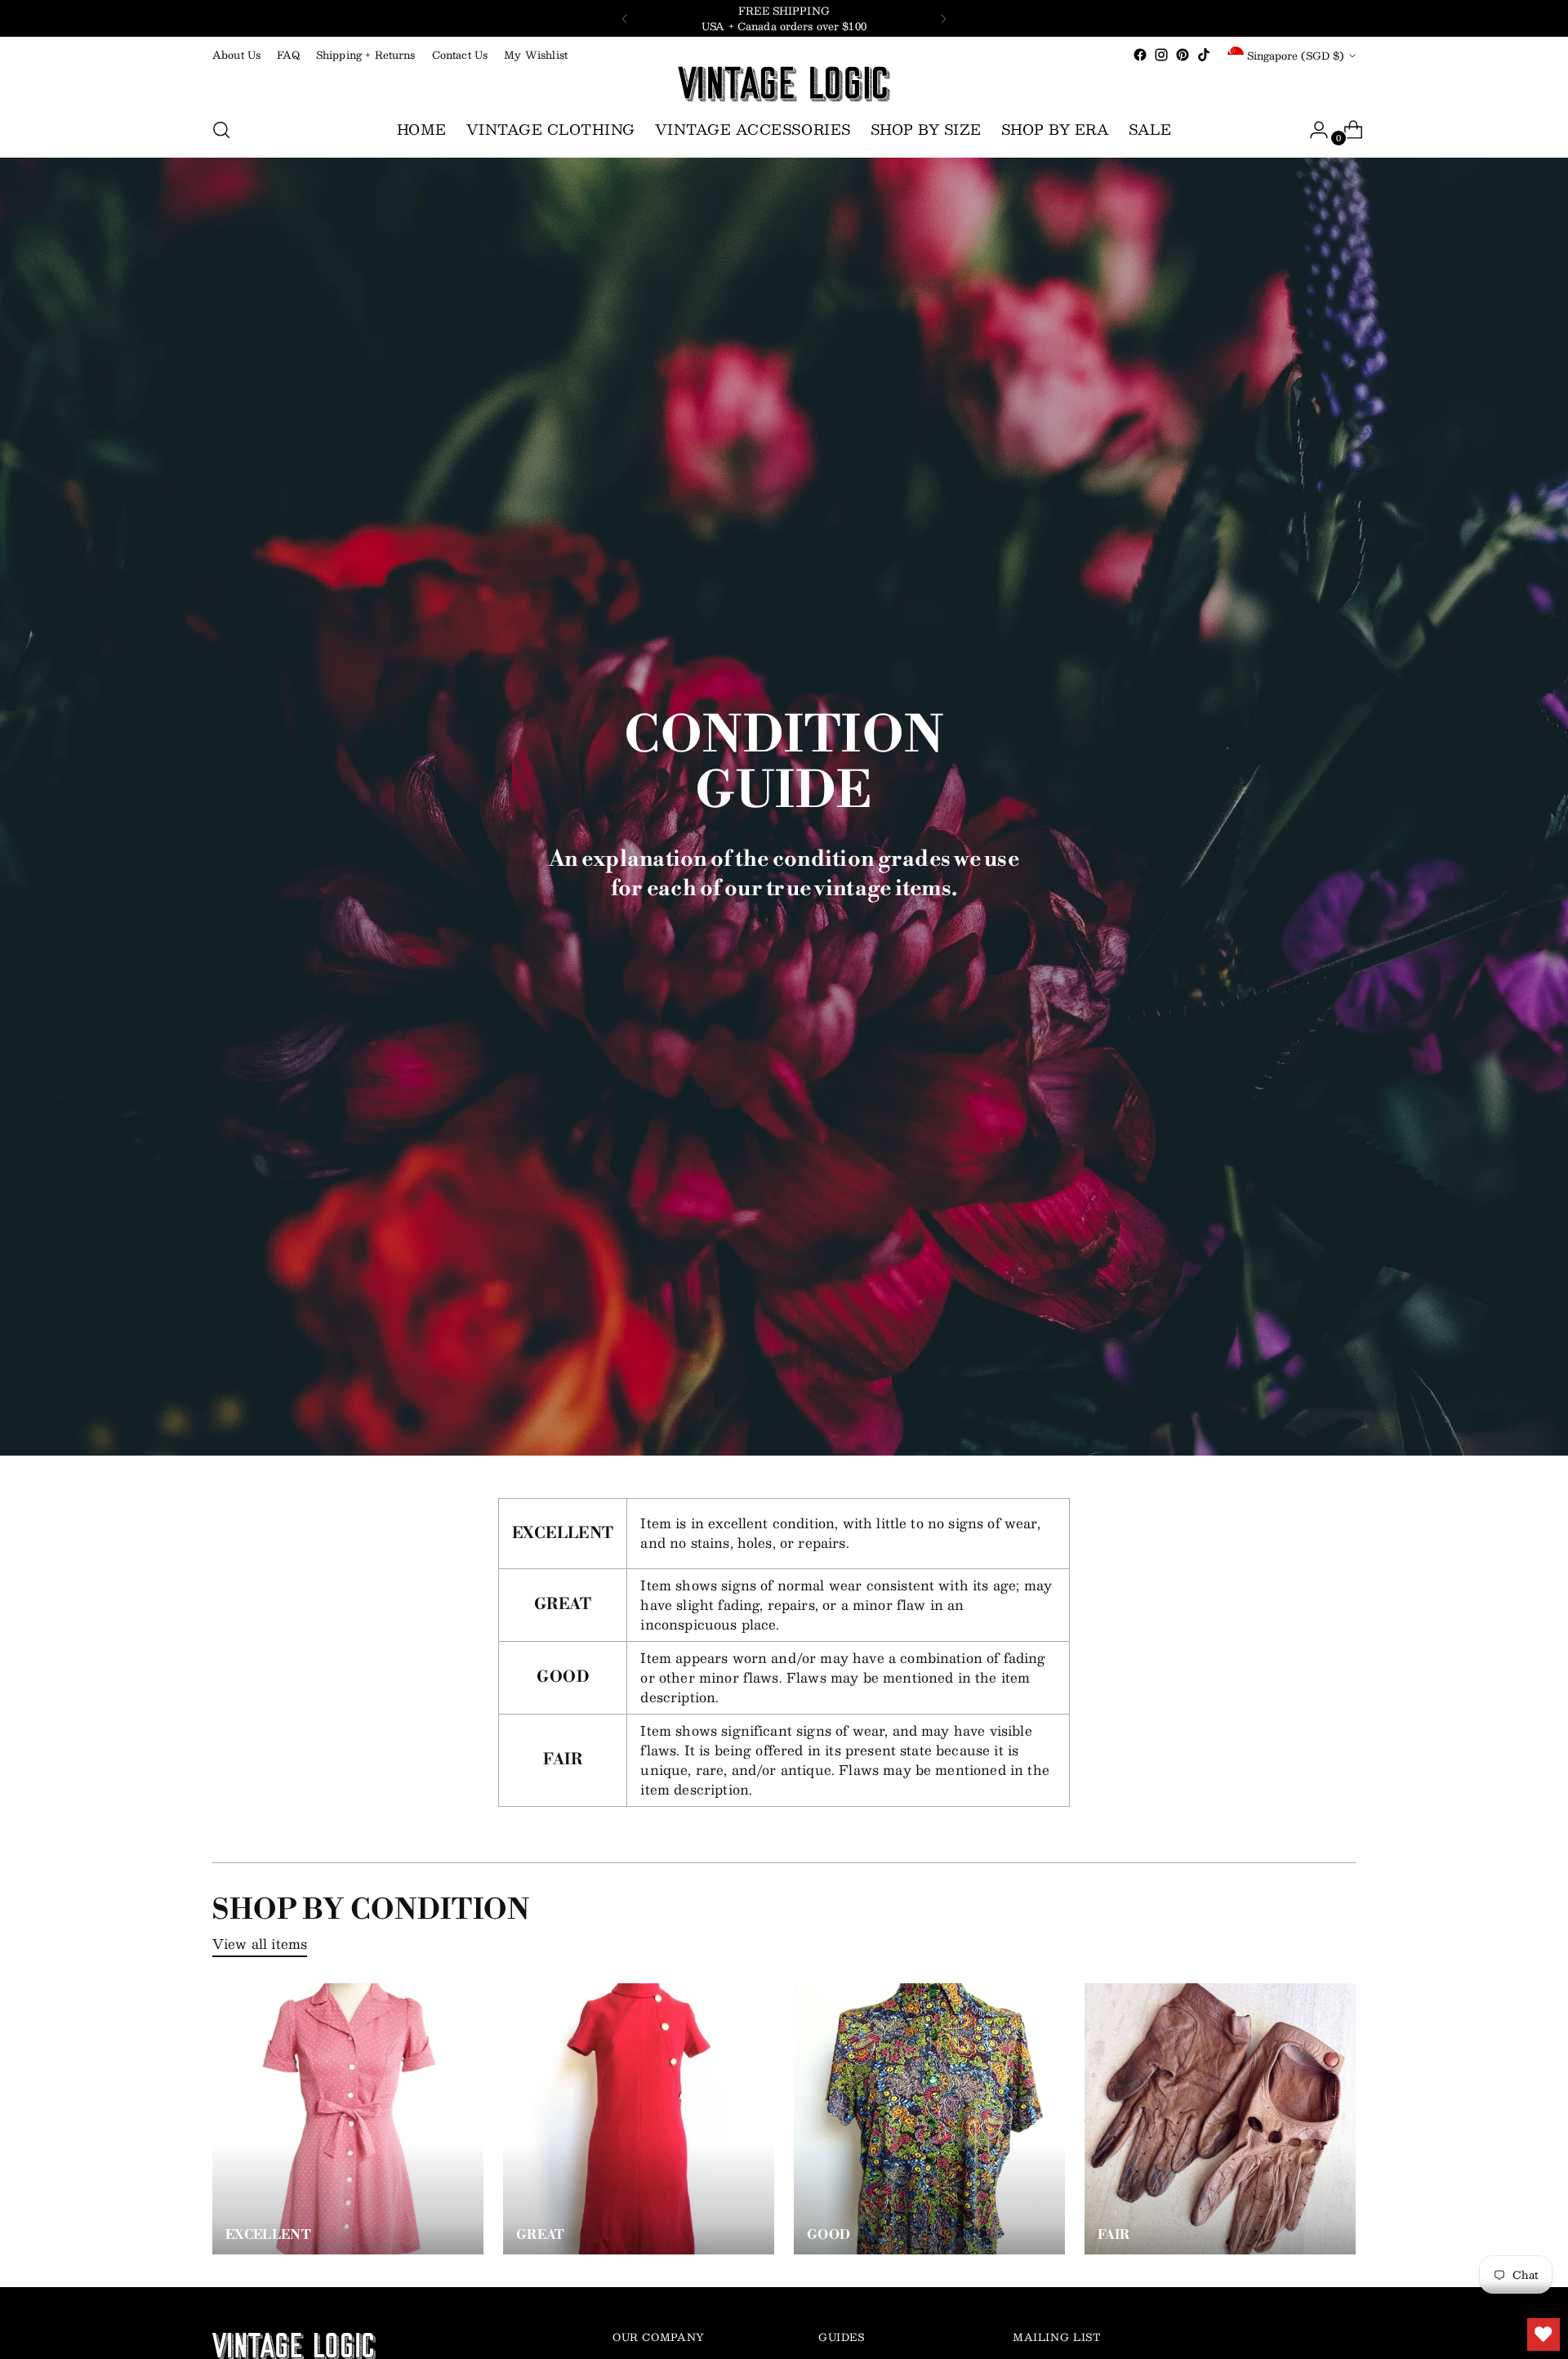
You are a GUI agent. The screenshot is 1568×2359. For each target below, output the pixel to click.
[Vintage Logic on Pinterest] (1183, 55)
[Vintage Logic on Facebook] (1140, 55)
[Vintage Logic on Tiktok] (1204, 55)
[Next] (943, 18)
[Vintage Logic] (784, 84)
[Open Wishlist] (1543, 2334)
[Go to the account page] (1312, 130)
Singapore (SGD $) (1296, 55)
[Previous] (625, 18)
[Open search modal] (221, 130)
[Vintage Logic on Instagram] (1161, 55)
